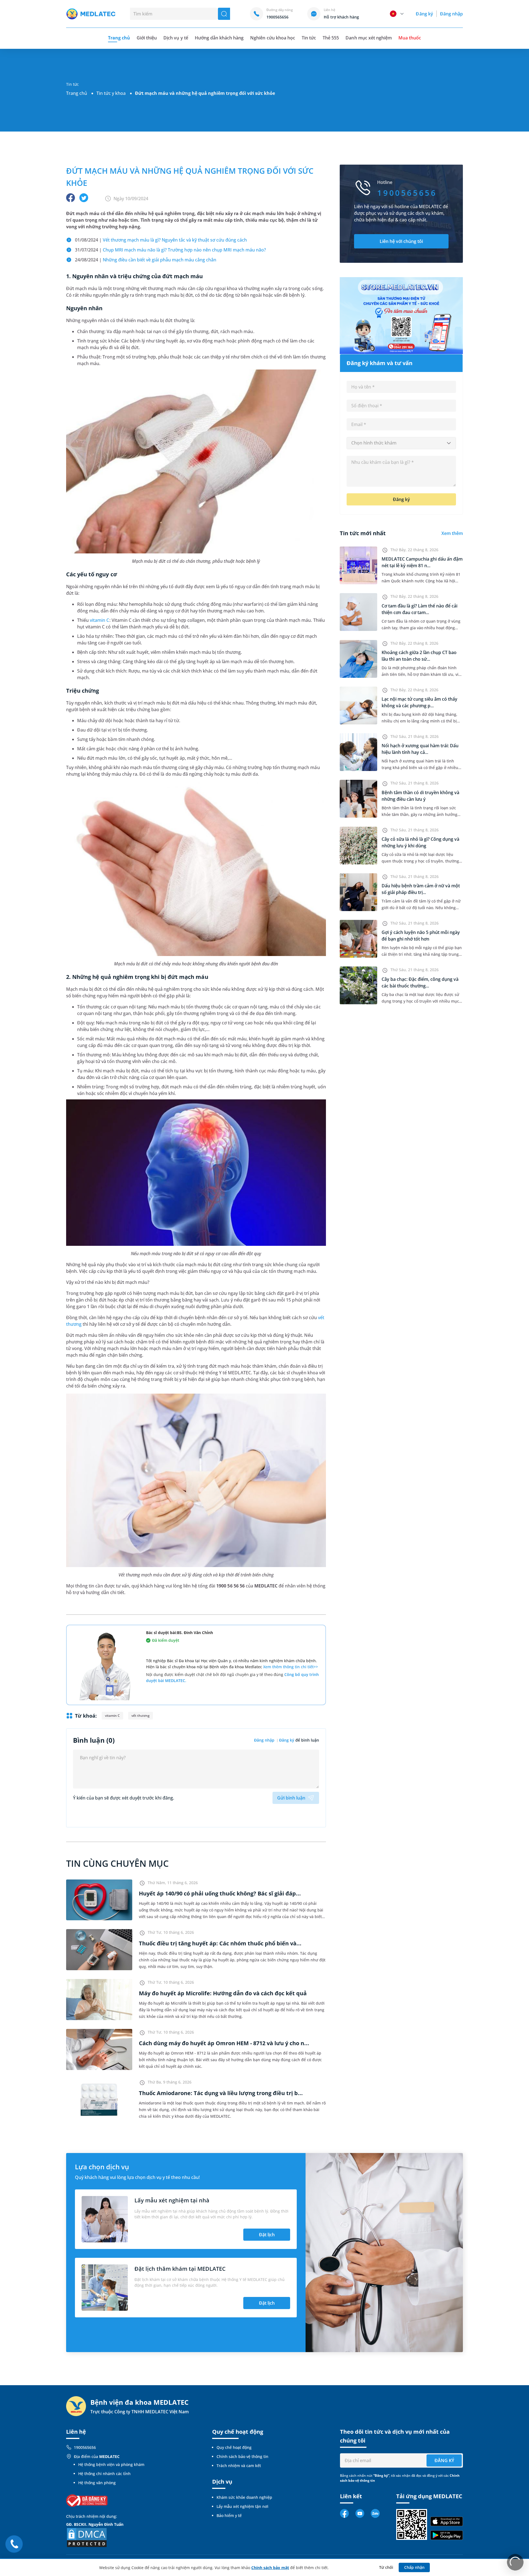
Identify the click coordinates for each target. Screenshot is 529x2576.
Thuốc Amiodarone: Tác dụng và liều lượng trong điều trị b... (221, 2093)
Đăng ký (424, 14)
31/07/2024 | (170, 250)
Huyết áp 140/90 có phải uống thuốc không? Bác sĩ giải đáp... (220, 1893)
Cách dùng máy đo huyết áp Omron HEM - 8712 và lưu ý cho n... (224, 2043)
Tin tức (309, 38)
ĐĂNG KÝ (444, 2460)
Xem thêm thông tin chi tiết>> (291, 1667)
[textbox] (401, 443)
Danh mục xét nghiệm (369, 38)
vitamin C (99, 620)
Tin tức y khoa (111, 93)
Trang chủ (77, 93)
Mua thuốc (410, 38)
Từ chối (386, 2567)
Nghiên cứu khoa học (273, 38)
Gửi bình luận (291, 1798)
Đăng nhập (451, 14)
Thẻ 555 (331, 38)
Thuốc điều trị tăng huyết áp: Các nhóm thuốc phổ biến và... (220, 1943)
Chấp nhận (414, 2567)
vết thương (141, 1716)
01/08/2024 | (161, 240)
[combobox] (401, 443)
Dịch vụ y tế (176, 38)
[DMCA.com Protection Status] (87, 2537)
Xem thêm (452, 533)
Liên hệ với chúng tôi (401, 241)
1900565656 (85, 2447)
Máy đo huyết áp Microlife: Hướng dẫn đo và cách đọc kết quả (223, 1993)
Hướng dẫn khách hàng (219, 38)
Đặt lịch (267, 2235)
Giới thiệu (147, 38)
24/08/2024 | (146, 260)
